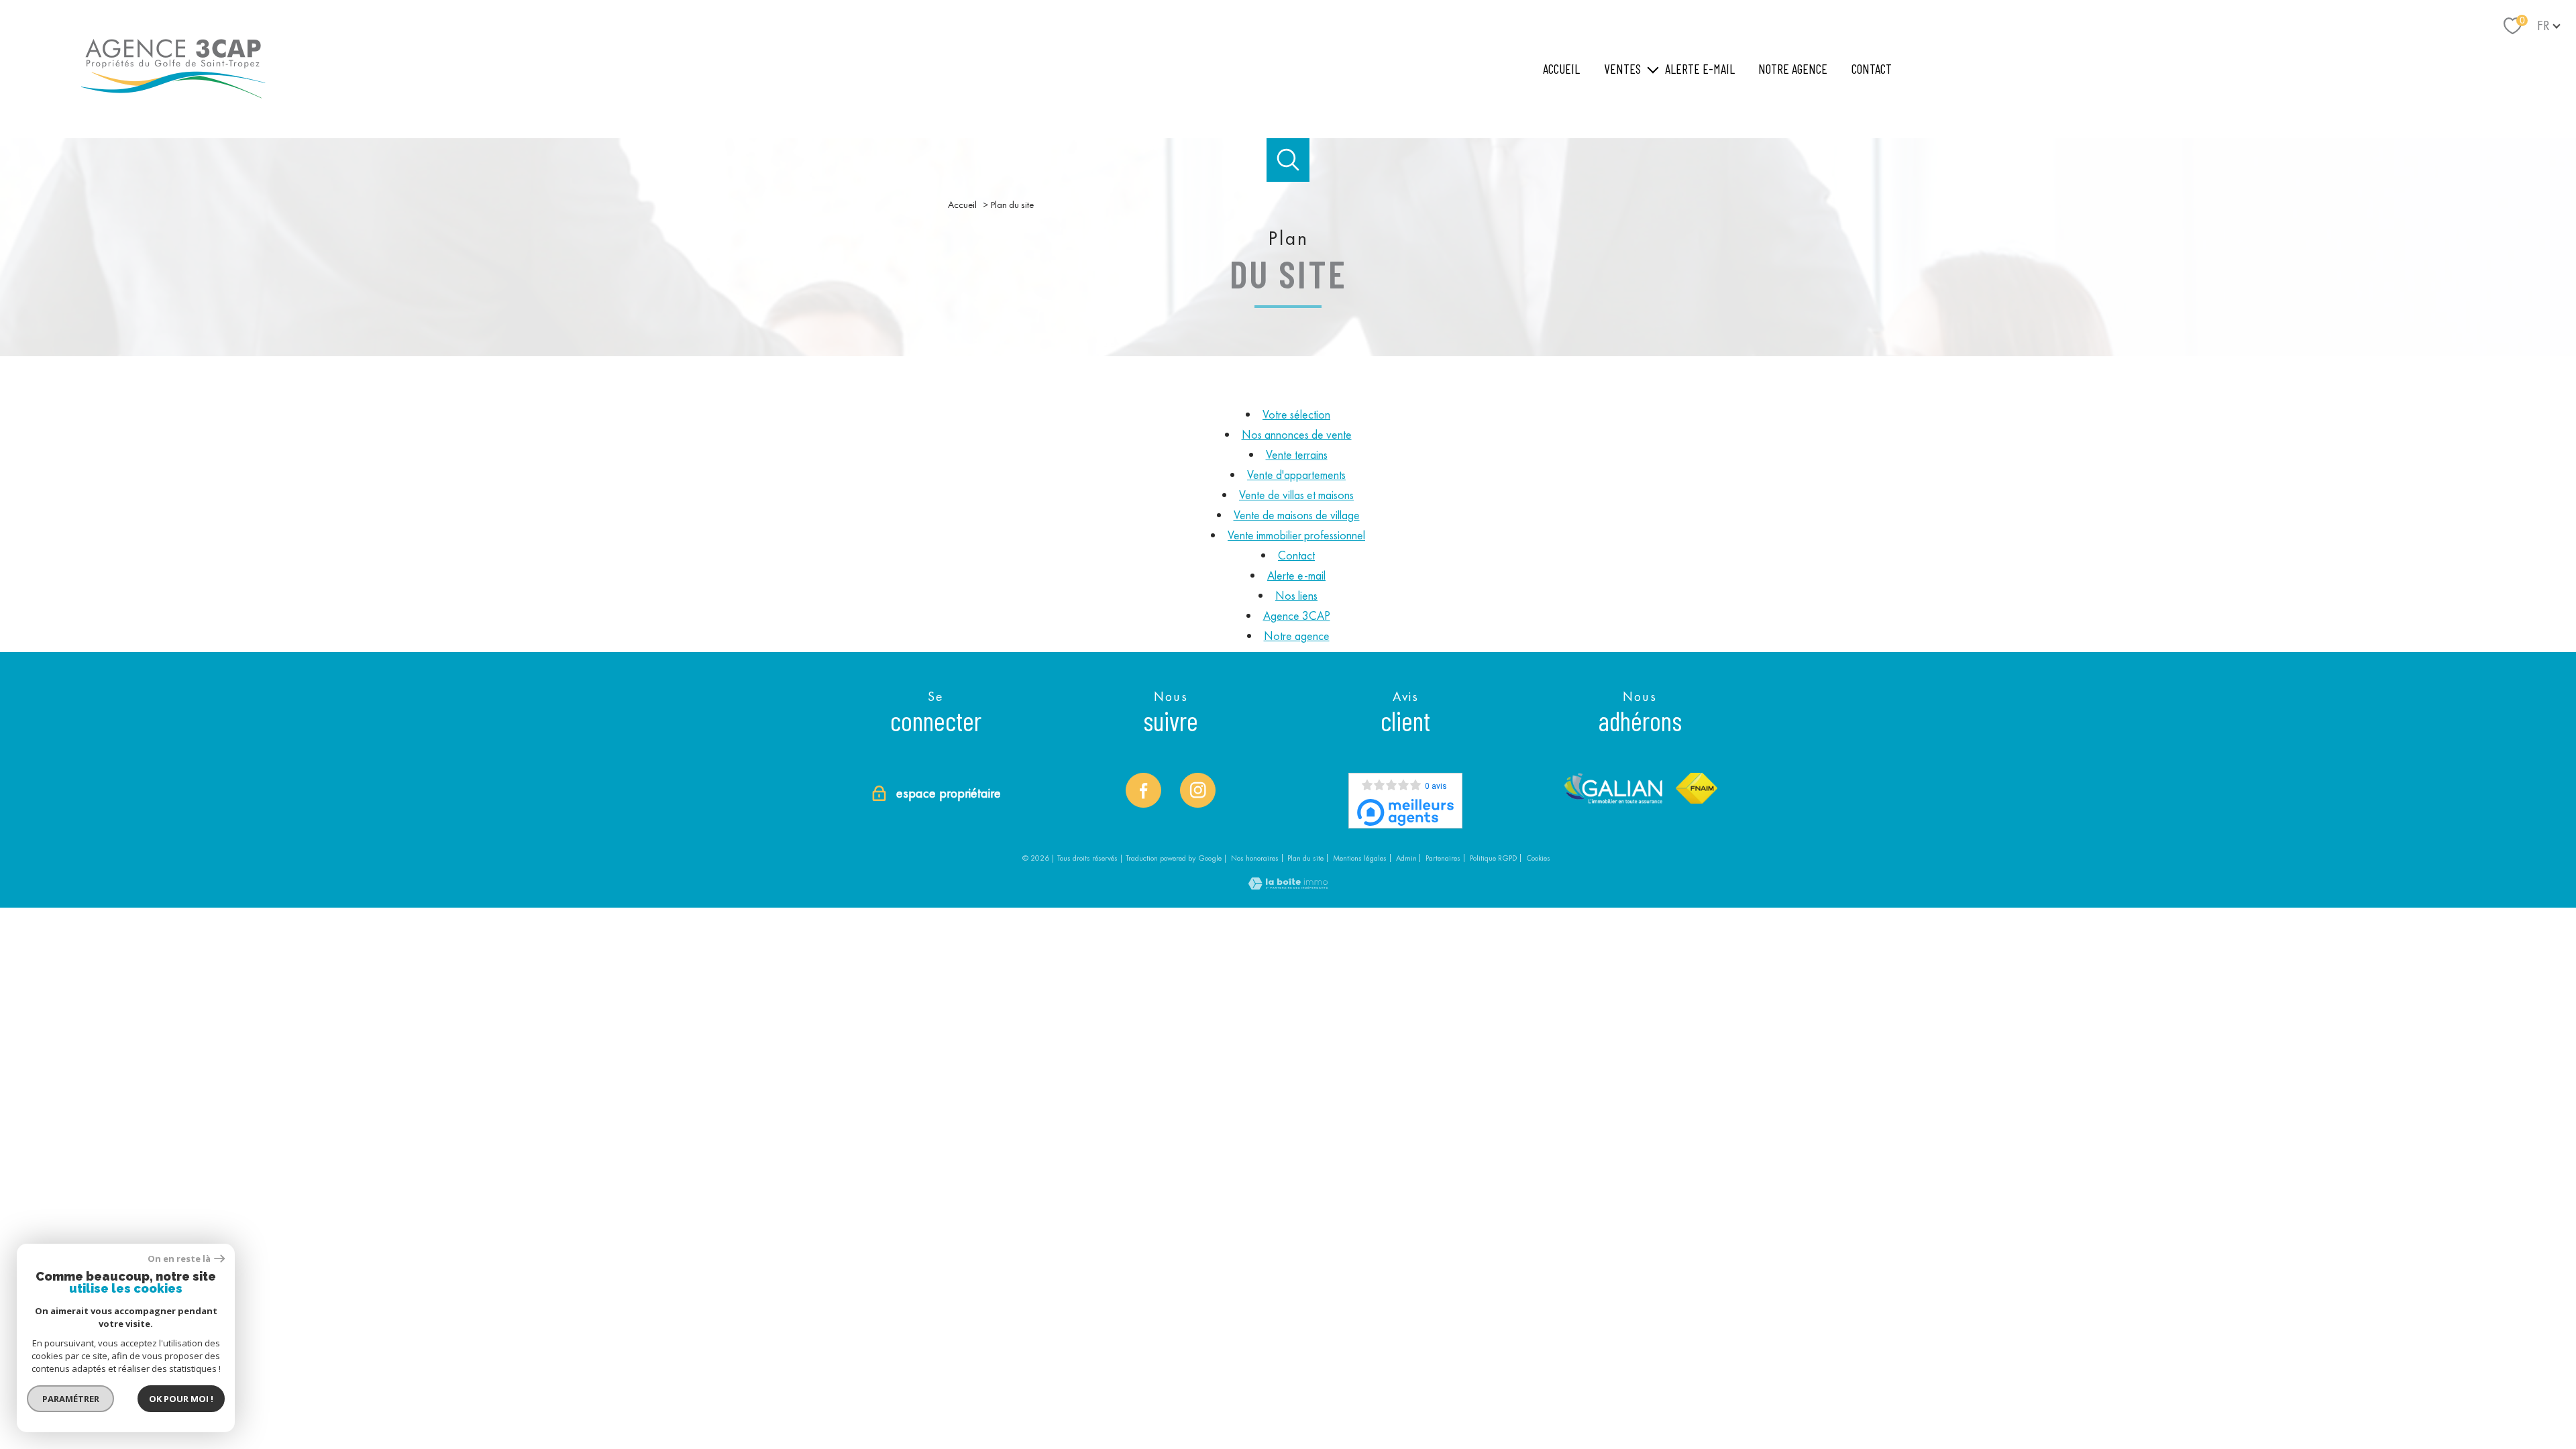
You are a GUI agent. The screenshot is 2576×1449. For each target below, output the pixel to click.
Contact (1872, 68)
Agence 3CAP (1297, 615)
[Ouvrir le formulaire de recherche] (1288, 160)
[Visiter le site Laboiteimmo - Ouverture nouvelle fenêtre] (1288, 885)
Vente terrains (1297, 454)
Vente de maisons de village (1297, 515)
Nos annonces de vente (1297, 434)
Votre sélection (1296, 414)
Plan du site (1305, 858)
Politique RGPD (1494, 858)
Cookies (1538, 859)
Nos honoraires (1255, 858)
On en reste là (179, 1259)
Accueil (1561, 68)
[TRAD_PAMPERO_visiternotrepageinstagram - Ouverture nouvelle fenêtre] (1197, 790)
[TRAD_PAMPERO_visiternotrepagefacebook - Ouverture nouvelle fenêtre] (1143, 790)
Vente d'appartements (1296, 475)
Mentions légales (1360, 858)
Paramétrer (71, 1399)
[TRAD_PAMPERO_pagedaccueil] (173, 104)
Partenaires (1443, 858)
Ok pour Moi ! (181, 1399)
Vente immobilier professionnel (1296, 535)
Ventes (1622, 68)
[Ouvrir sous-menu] (1653, 69)
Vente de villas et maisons (1296, 495)
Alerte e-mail (1700, 68)
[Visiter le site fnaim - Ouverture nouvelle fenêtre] (1697, 788)
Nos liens (1296, 595)
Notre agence (1793, 68)
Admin (1406, 858)
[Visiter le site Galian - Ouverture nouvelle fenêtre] (1613, 788)
